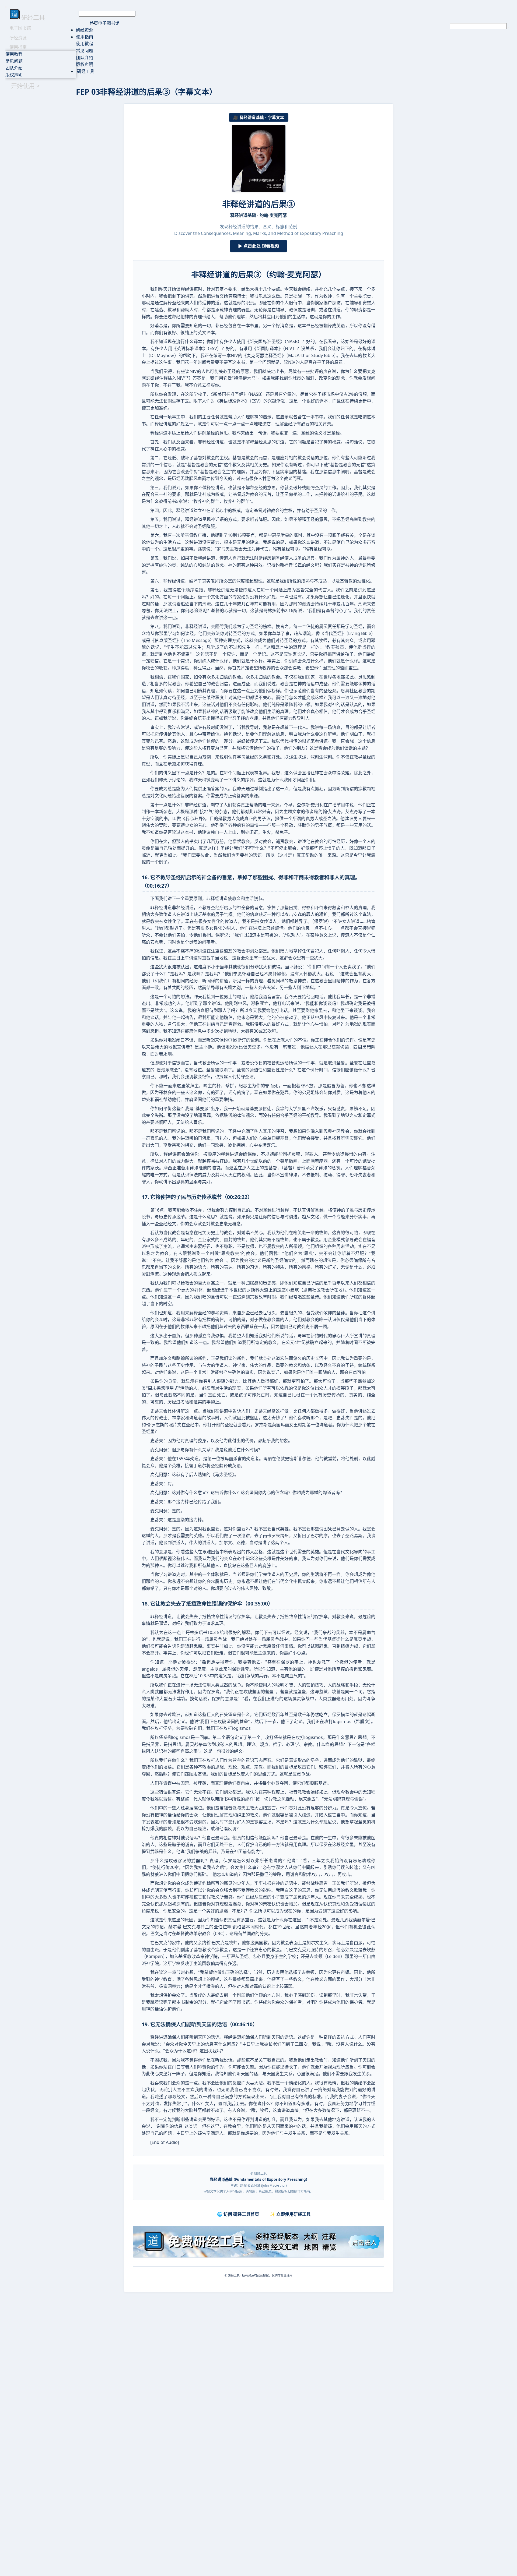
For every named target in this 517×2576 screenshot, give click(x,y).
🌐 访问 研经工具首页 (238, 2214)
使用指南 (18, 47)
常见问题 (14, 61)
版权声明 (14, 75)
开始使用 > (25, 86)
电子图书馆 (20, 28)
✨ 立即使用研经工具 (290, 2214)
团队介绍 (14, 68)
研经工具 (85, 71)
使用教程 (14, 54)
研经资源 (18, 38)
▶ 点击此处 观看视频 (258, 246)
